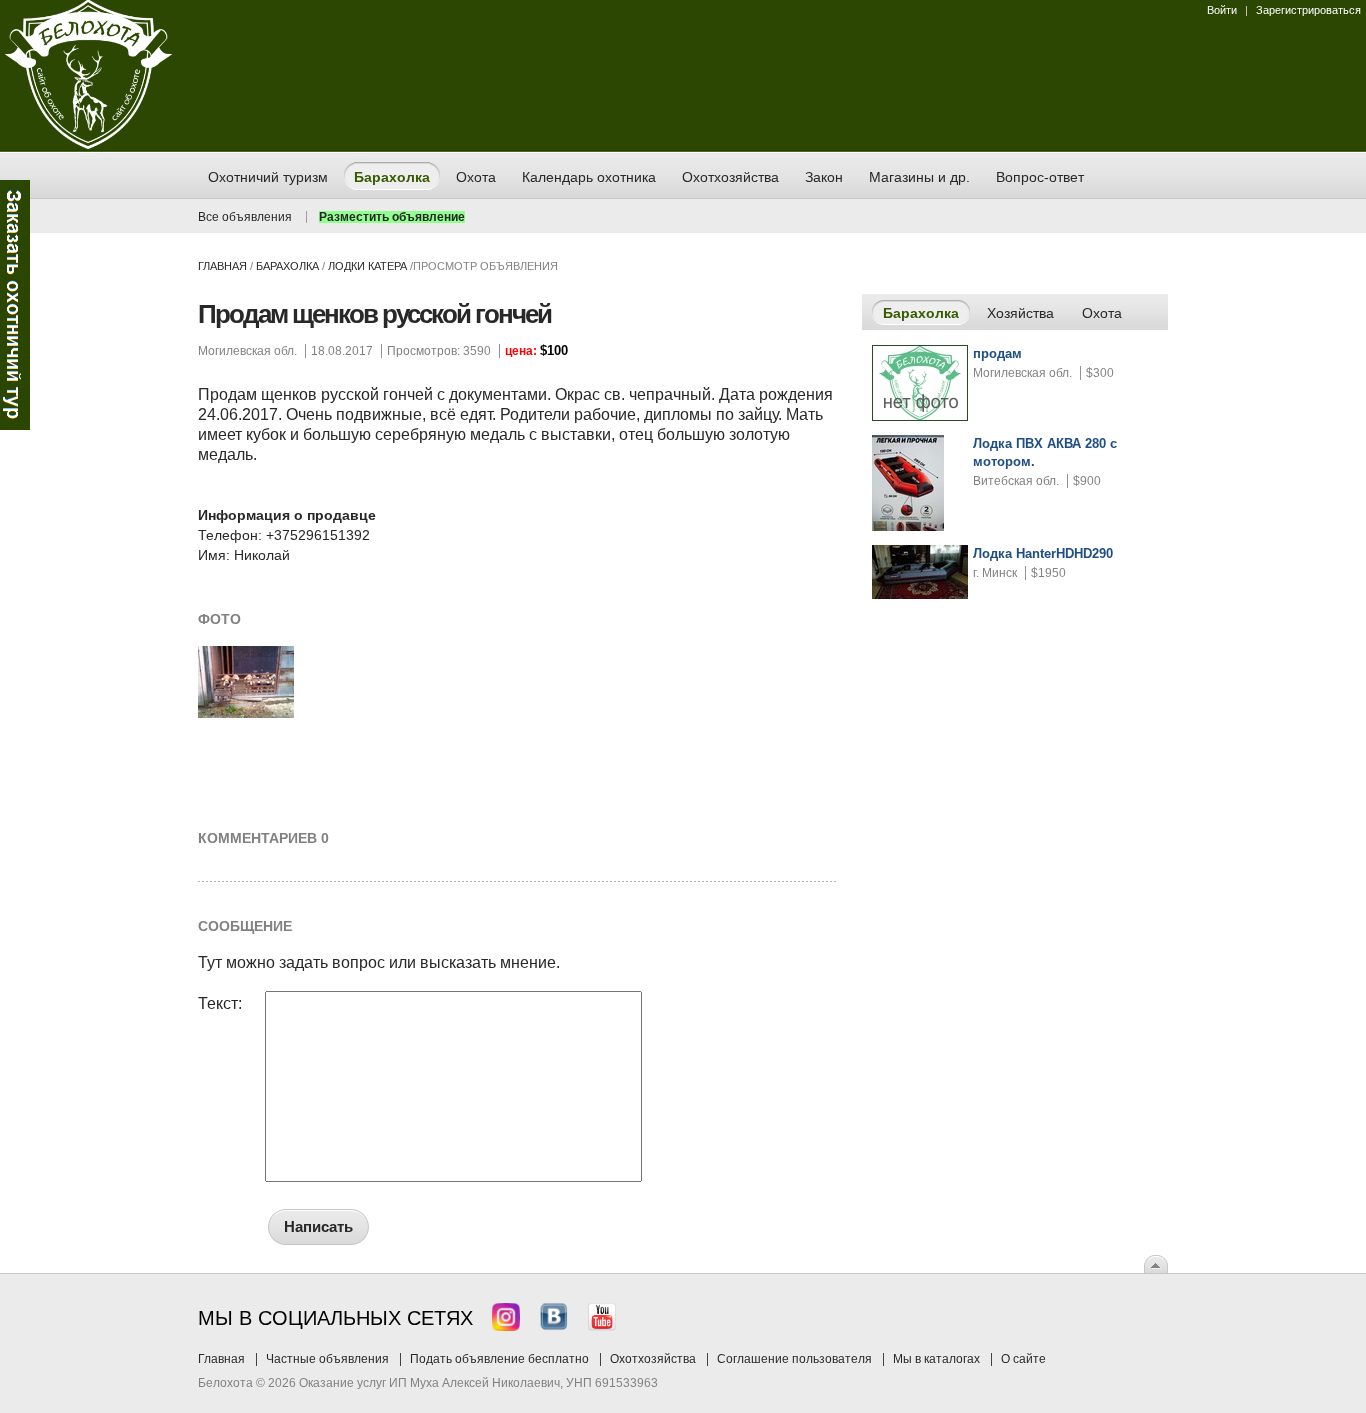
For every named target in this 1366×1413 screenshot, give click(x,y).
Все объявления (245, 217)
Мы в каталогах (936, 1359)
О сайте (1023, 1359)
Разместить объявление (392, 217)
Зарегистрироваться (1308, 10)
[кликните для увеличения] (246, 714)
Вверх (1156, 1264)
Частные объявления (327, 1359)
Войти (1222, 10)
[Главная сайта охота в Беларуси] (88, 145)
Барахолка (287, 266)
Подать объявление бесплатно (499, 1359)
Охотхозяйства (653, 1359)
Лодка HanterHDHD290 (1043, 553)
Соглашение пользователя (794, 1359)
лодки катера (367, 266)
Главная (222, 266)
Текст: (220, 1004)
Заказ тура (15, 305)
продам (997, 353)
